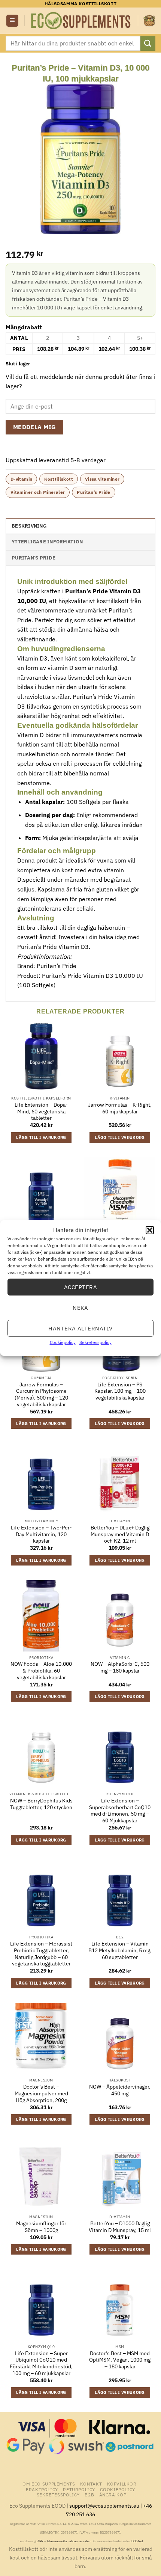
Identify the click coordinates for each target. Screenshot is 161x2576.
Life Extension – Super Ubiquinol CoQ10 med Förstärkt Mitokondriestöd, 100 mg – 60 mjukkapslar (41, 2363)
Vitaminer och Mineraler (38, 492)
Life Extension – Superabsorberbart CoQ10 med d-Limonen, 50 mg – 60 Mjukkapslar (120, 1811)
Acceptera (80, 1287)
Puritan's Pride (93, 492)
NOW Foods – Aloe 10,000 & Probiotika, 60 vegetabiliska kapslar (41, 1671)
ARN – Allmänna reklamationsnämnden (64, 2541)
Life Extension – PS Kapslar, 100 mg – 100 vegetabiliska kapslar (120, 1391)
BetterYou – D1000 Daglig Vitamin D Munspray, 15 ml (120, 2227)
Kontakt (91, 2484)
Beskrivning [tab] (29, 526)
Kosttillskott (59, 479)
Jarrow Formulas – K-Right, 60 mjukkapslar (120, 1108)
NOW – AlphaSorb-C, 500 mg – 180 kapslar (120, 1667)
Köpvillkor (122, 2484)
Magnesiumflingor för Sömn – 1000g (41, 2227)
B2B (89, 2495)
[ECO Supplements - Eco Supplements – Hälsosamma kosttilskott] (81, 21)
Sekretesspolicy (95, 1342)
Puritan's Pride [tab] (34, 558)
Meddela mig (35, 427)
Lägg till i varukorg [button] (41, 1137)
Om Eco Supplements (49, 2484)
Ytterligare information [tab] (47, 542)
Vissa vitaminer (102, 479)
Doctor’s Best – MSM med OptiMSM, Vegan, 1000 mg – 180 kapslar (120, 2360)
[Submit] (148, 43)
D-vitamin (21, 479)
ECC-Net (137, 2541)
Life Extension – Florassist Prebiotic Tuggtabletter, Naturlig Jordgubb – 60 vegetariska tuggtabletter (41, 1954)
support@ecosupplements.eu (104, 2506)
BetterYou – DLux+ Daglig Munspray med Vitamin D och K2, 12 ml (120, 1534)
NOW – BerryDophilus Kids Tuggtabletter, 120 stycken (41, 1804)
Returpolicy (79, 2489)
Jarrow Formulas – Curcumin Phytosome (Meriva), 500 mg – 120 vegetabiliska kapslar (41, 1395)
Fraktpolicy (42, 2489)
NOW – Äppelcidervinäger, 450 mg (120, 2090)
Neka (80, 1307)
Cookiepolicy (63, 1342)
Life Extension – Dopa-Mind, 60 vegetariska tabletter (41, 1112)
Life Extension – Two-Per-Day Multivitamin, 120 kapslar (41, 1534)
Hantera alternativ (80, 1328)
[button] (150, 1230)
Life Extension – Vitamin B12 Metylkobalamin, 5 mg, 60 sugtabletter (120, 1950)
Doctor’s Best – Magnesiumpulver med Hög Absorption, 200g (41, 2093)
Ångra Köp (113, 2495)
